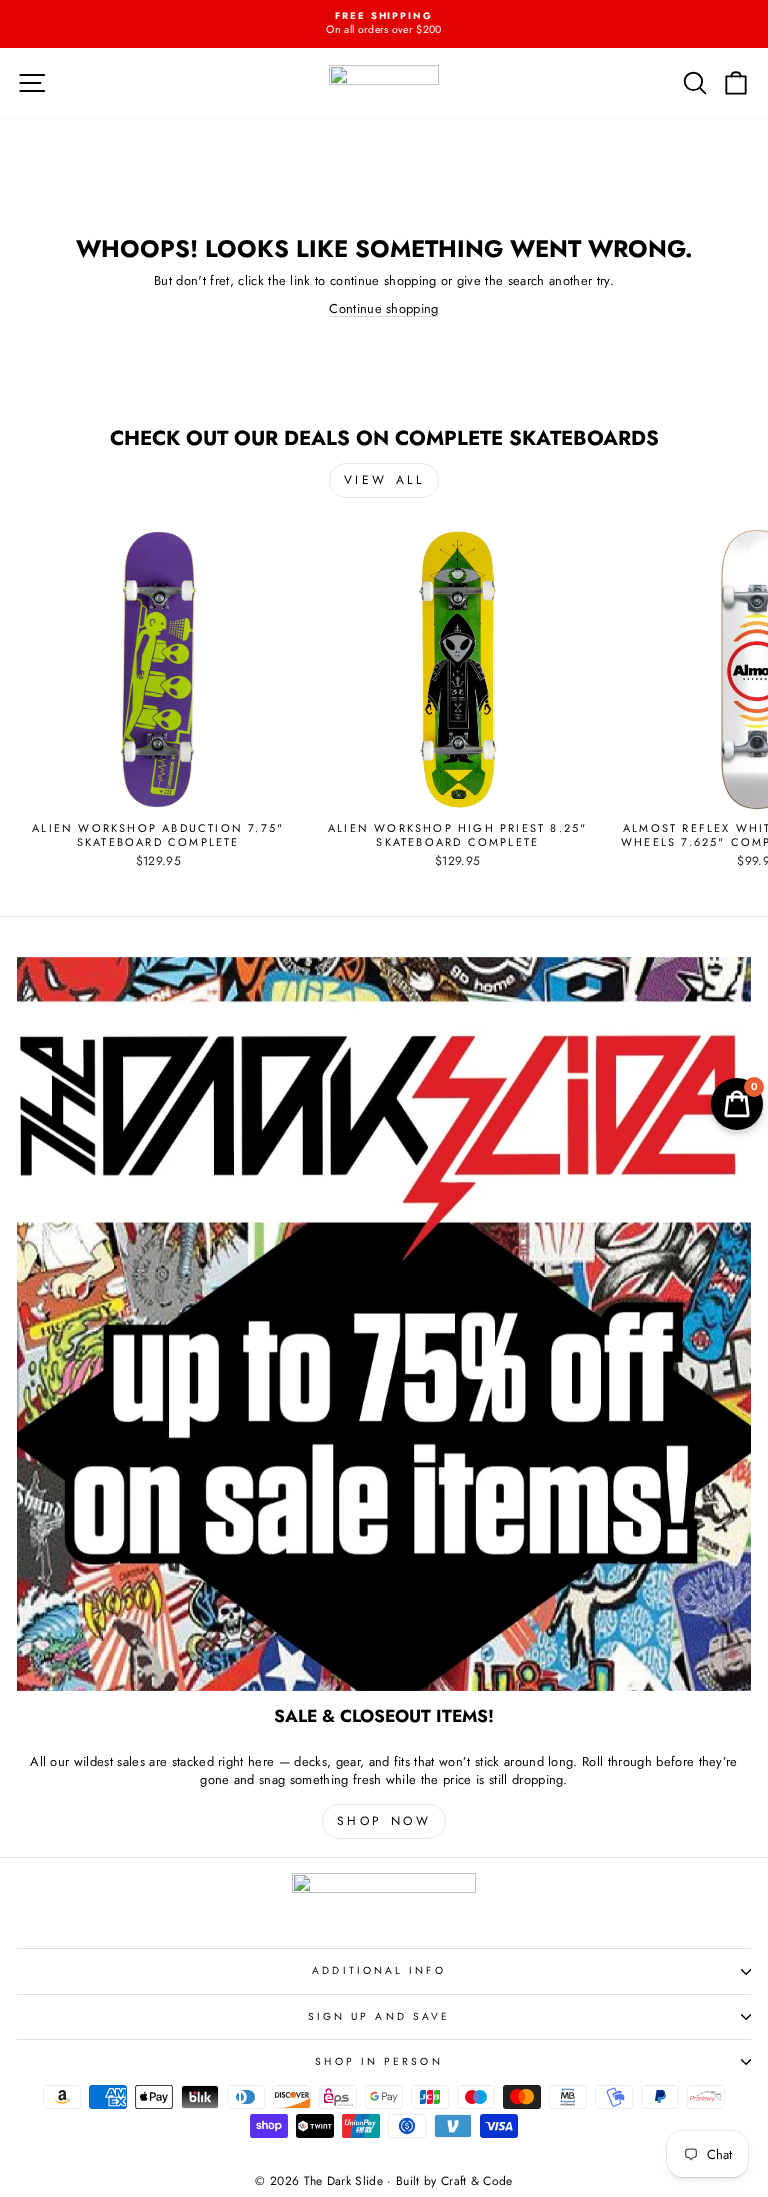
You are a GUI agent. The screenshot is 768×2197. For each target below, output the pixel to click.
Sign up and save (379, 2016)
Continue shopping (383, 308)
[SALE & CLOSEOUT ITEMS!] (384, 1324)
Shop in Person (378, 2061)
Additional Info (378, 1970)
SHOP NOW (384, 1821)
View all (384, 480)
